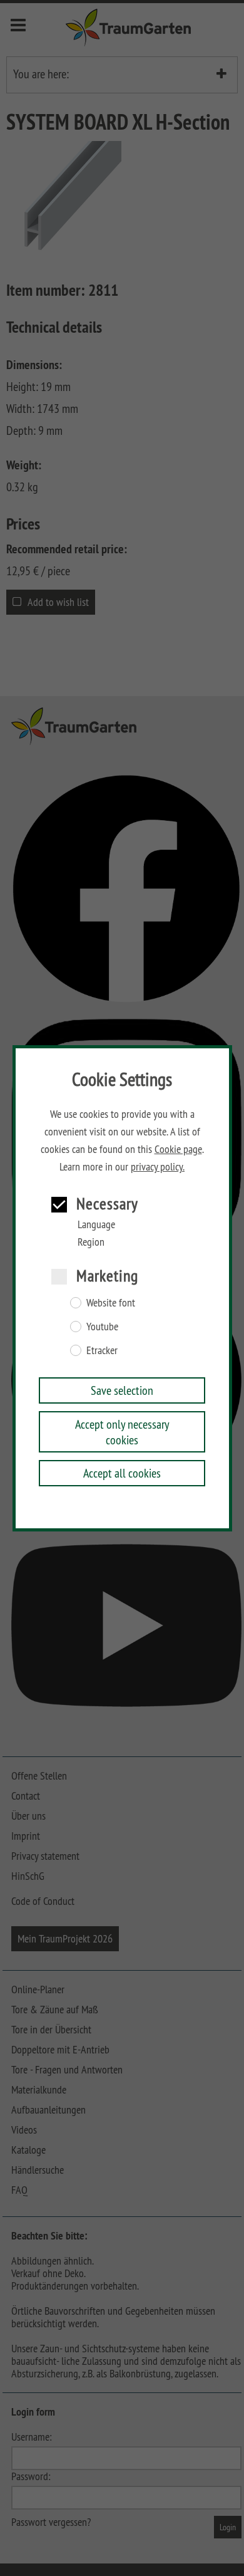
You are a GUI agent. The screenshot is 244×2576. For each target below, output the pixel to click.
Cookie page (178, 1149)
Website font (111, 1303)
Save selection (122, 1390)
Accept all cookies (122, 1473)
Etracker (102, 1350)
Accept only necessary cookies (122, 1432)
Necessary (107, 1203)
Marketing (107, 1275)
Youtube (102, 1327)
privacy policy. (158, 1167)
